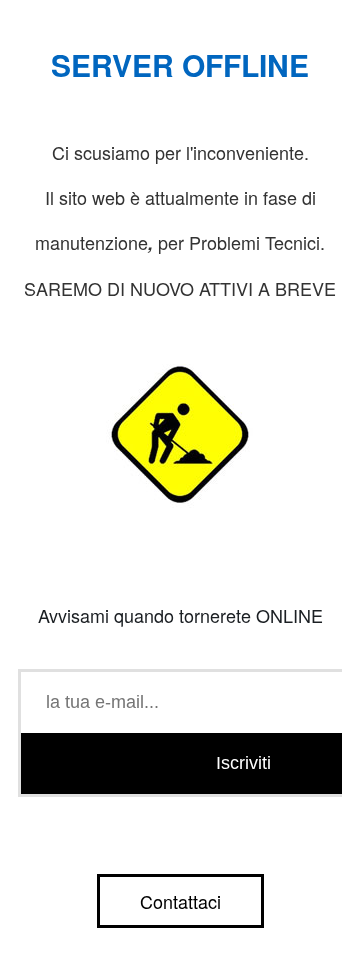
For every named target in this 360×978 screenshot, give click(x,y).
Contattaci (180, 901)
